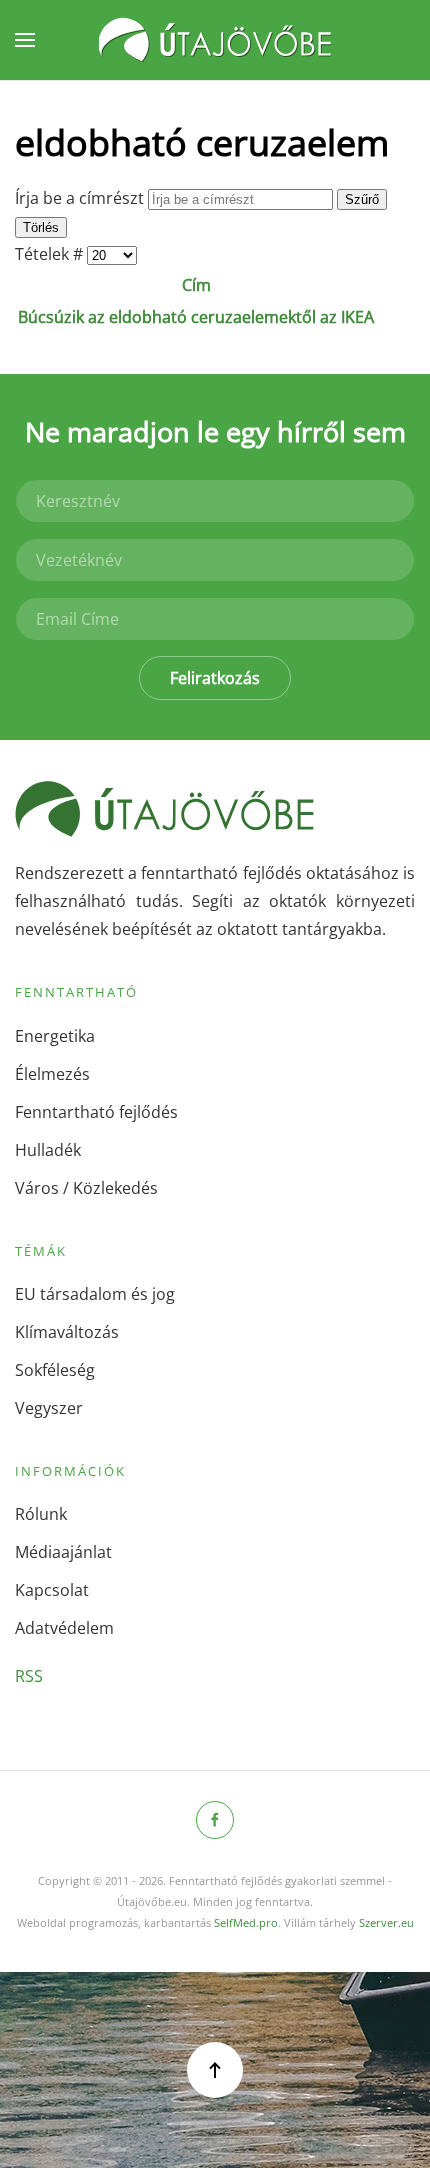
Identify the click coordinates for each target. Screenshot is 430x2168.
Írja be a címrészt (81, 198)
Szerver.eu (386, 1922)
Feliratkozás (215, 678)
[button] (25, 40)
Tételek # (51, 254)
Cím (196, 285)
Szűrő (362, 199)
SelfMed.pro (246, 1922)
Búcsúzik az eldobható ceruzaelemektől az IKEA (196, 317)
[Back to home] (215, 40)
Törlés (41, 227)
